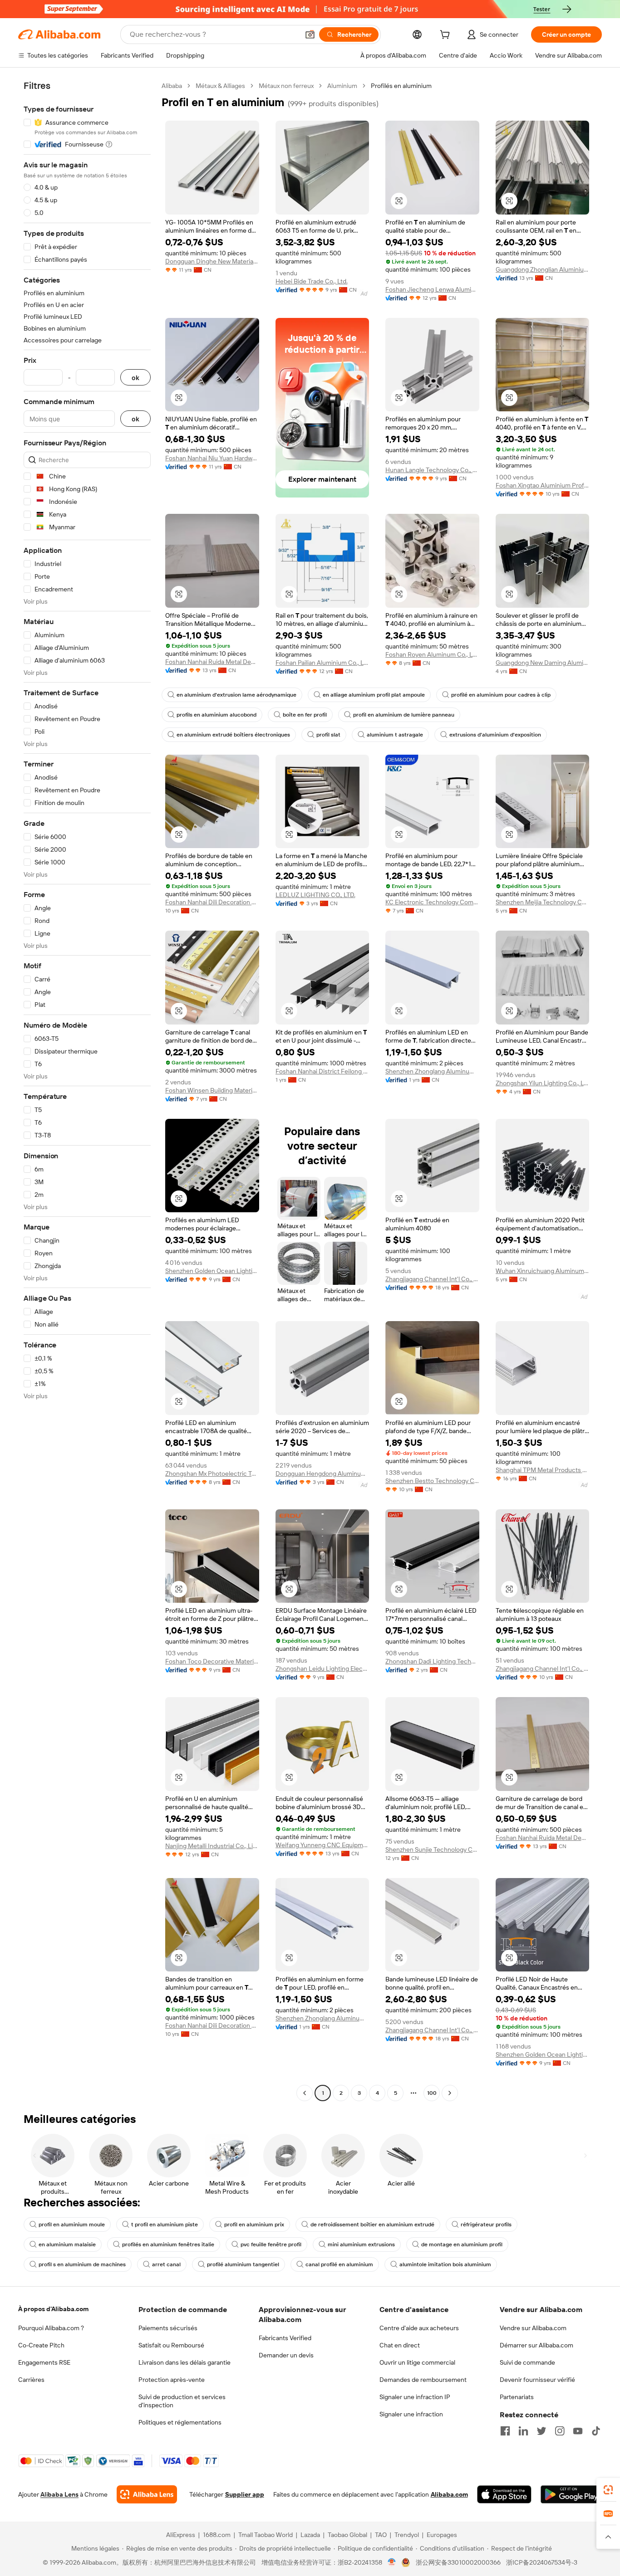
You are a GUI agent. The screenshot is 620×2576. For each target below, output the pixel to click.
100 (432, 2093)
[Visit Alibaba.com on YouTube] (578, 2431)
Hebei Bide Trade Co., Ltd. (312, 281)
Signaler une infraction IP (415, 2397)
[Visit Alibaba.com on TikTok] (596, 2431)
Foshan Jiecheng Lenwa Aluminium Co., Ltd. (432, 289)
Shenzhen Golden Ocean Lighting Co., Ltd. (212, 1271)
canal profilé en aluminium (339, 2264)
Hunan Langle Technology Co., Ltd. (432, 470)
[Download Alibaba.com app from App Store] (504, 2494)
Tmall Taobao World (266, 2535)
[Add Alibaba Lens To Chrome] (147, 2494)
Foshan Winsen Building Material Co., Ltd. (212, 1090)
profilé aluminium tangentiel (243, 2264)
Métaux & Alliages (220, 86)
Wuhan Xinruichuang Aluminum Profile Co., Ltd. (543, 1271)
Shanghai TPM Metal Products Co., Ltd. (543, 1470)
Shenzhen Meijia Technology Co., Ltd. (543, 902)
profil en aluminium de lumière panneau (404, 715)
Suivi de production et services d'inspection (182, 2401)
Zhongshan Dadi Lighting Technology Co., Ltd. (432, 1661)
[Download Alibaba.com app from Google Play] (571, 2494)
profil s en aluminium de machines (82, 2264)
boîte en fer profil (305, 715)
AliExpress (181, 2535)
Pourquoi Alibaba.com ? (51, 2328)
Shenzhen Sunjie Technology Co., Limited (432, 1849)
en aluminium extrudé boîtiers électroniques (233, 735)
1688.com (217, 2535)
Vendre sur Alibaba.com (533, 2328)
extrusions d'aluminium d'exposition (495, 735)
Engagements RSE (44, 2362)
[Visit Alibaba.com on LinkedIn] (523, 2431)
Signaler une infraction (411, 2414)
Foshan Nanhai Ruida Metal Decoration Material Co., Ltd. (212, 662)
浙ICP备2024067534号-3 (542, 2562)
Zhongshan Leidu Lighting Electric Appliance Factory (322, 1669)
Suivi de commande (527, 2362)
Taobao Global (347, 2535)
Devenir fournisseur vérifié (537, 2380)
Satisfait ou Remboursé (171, 2345)
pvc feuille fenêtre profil (271, 2244)
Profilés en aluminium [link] (401, 86)
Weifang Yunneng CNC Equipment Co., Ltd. (322, 1845)
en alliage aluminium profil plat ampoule (374, 695)
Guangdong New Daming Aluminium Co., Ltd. (543, 663)
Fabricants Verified (285, 2338)
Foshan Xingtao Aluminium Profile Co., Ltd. (543, 485)
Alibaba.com (449, 2494)
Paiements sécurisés (168, 2328)
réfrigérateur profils (486, 2225)
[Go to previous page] (305, 2093)
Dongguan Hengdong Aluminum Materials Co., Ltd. (322, 1473)
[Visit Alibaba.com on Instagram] (560, 2431)
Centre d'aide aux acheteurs (419, 2328)
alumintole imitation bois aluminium (445, 2264)
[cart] (447, 36)
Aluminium (342, 86)
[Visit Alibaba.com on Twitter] (541, 2431)
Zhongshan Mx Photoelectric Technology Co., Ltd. (212, 1473)
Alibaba (172, 86)
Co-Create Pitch (41, 2345)
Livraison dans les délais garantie (185, 2362)
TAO (381, 2535)
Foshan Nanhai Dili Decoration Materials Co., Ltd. (212, 902)
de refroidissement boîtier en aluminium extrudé (372, 2225)
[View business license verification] (392, 2562)
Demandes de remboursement (423, 2380)
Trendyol (407, 2535)
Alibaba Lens (59, 2494)
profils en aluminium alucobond (217, 715)
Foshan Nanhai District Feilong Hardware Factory (322, 1071)
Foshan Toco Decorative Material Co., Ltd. (212, 1661)
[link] (608, 2490)
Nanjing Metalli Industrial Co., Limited (212, 1846)
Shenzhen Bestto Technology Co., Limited (432, 1481)
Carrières (31, 2380)
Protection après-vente (172, 2380)
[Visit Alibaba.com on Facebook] (505, 2431)
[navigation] (87, 1090)
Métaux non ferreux (286, 86)
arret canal (166, 2264)
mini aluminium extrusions (361, 2244)
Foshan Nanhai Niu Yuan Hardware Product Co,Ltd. (212, 458)
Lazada (310, 2535)
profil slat (328, 735)
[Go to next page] (450, 2093)
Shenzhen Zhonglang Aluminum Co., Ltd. (432, 1071)
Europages (442, 2535)
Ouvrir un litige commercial (417, 2362)
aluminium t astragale (395, 735)
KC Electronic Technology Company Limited (432, 902)
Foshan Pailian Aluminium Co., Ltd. (322, 663)
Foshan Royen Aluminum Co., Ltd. (432, 654)
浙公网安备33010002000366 (458, 2562)
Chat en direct (400, 2345)
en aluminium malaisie (67, 2244)
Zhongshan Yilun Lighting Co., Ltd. (543, 1083)
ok (135, 378)
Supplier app (245, 2494)
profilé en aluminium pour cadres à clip (501, 695)
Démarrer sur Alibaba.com (536, 2345)
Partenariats (517, 2397)
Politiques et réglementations (180, 2422)
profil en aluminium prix (254, 2225)
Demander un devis (286, 2355)
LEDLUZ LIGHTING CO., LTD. (315, 895)
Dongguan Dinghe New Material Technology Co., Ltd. (212, 261)
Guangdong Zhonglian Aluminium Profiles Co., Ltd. (543, 269)
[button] (310, 34)
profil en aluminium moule (72, 2225)
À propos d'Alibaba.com (53, 2309)
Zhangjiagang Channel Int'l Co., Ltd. (432, 1279)
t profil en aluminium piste (165, 2225)
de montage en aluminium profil (462, 2244)
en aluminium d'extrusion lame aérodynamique (236, 695)
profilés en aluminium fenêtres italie (168, 2244)
